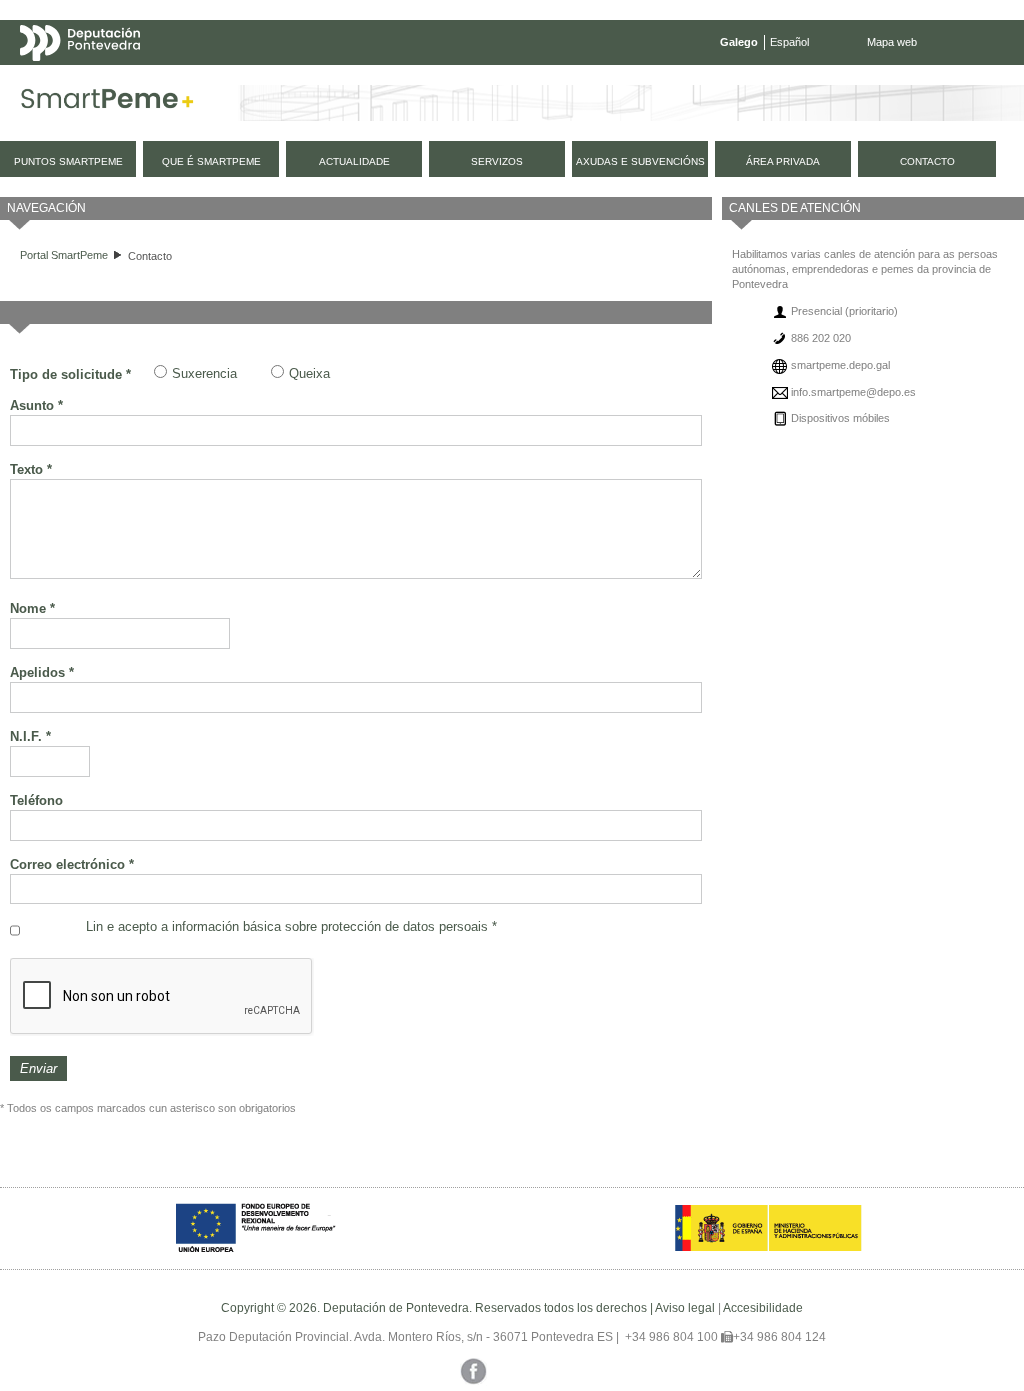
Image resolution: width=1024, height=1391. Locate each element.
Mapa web (892, 42)
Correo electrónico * (72, 864)
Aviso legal (685, 1308)
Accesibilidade (763, 1308)
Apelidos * (42, 672)
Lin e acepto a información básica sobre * (291, 926)
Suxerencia (204, 373)
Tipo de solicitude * (70, 374)
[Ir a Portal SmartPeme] (107, 103)
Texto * (31, 469)
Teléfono (36, 800)
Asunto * (36, 405)
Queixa (309, 373)
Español (789, 42)
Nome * (32, 608)
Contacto (150, 256)
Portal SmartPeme (64, 255)
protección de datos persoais (404, 926)
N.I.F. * (30, 736)
